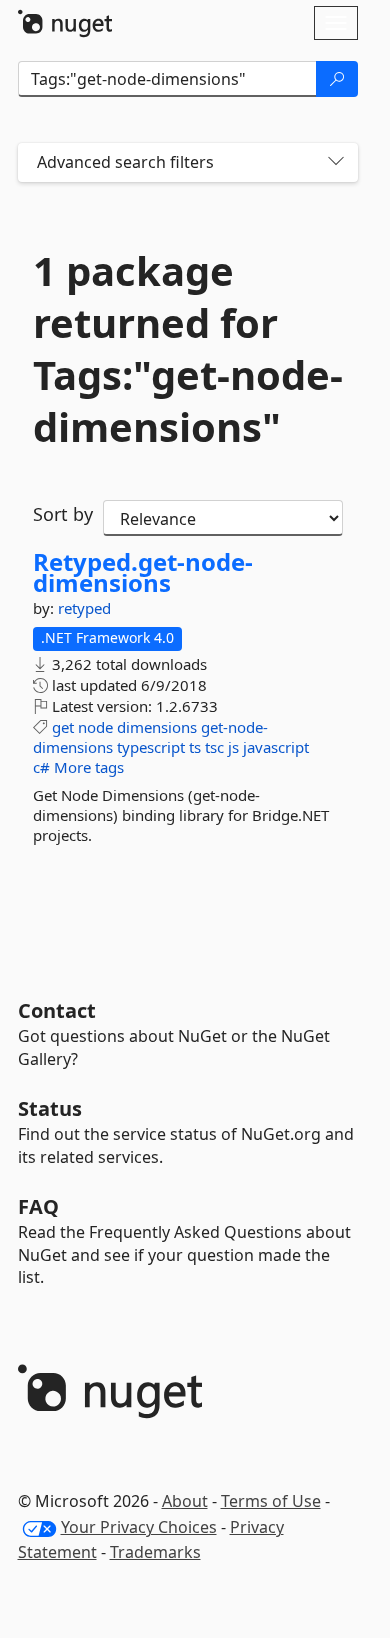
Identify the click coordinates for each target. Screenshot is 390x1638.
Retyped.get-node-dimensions (143, 572)
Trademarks (155, 1552)
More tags (89, 767)
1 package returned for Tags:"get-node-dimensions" (188, 349)
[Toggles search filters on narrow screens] (336, 162)
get (63, 727)
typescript (151, 747)
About (185, 1501)
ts (195, 747)
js (233, 747)
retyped (84, 608)
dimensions (157, 727)
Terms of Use (271, 1501)
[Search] (337, 79)
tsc (214, 747)
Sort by (63, 514)
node (95, 727)
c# (41, 767)
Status (50, 1108)
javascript (276, 747)
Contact (57, 1010)
